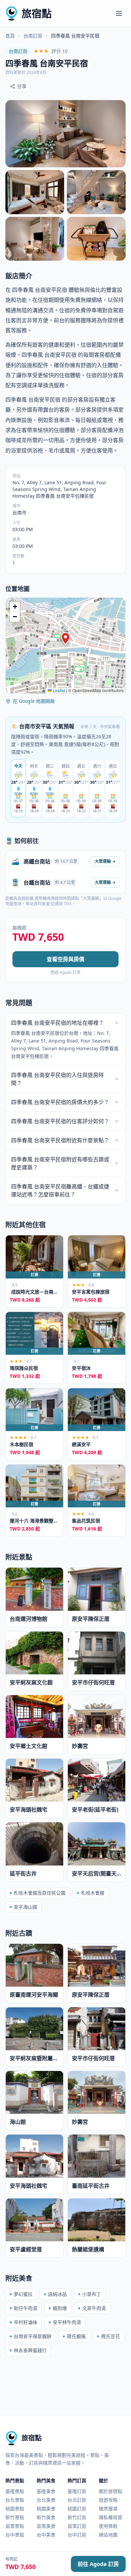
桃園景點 (15, 2509)
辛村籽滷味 (26, 2322)
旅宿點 (37, 13)
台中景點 (15, 2535)
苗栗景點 (15, 2526)
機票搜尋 (108, 2509)
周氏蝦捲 (76, 2336)
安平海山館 (26, 1907)
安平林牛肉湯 (67, 2322)
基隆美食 (46, 2491)
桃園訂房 (77, 2509)
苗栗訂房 (77, 2526)
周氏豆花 (111, 2336)
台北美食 (46, 2500)
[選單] (119, 13)
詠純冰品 (57, 2294)
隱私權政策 (111, 2517)
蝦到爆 (60, 2308)
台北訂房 (77, 2500)
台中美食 (46, 2535)
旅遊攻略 (108, 2500)
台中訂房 (77, 2535)
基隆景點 (15, 2491)
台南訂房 (33, 36)
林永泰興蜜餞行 (30, 2350)
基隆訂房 (77, 2491)
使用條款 (108, 2526)
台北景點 (15, 2500)
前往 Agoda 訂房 (98, 2564)
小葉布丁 (92, 2294)
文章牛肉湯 (94, 2308)
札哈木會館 (93, 1893)
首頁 (10, 36)
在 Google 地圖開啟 (34, 701)
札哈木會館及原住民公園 (40, 1893)
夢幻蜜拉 (23, 2294)
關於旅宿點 (111, 2491)
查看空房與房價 (65, 959)
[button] (65, 639)
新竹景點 (15, 2517)
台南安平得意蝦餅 (33, 2336)
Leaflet (58, 690)
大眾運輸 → (105, 861)
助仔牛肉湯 (26, 2308)
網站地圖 (108, 2535)
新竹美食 (46, 2517)
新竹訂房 (77, 2517)
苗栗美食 (46, 2526)
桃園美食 (46, 2509)
